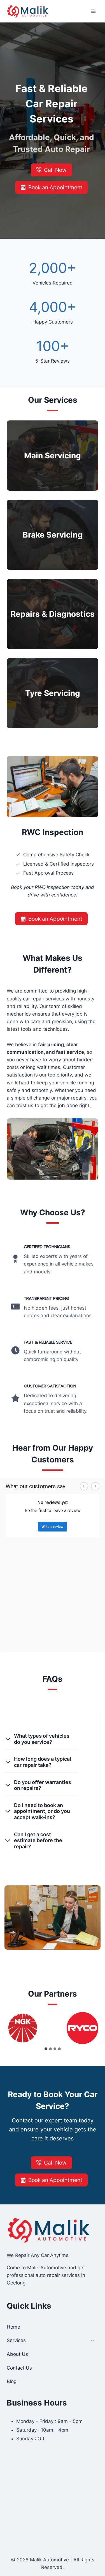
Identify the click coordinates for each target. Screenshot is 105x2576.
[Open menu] (93, 11)
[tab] (46, 2049)
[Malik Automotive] (28, 11)
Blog (12, 2381)
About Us (17, 2354)
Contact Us (19, 2368)
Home (13, 2327)
